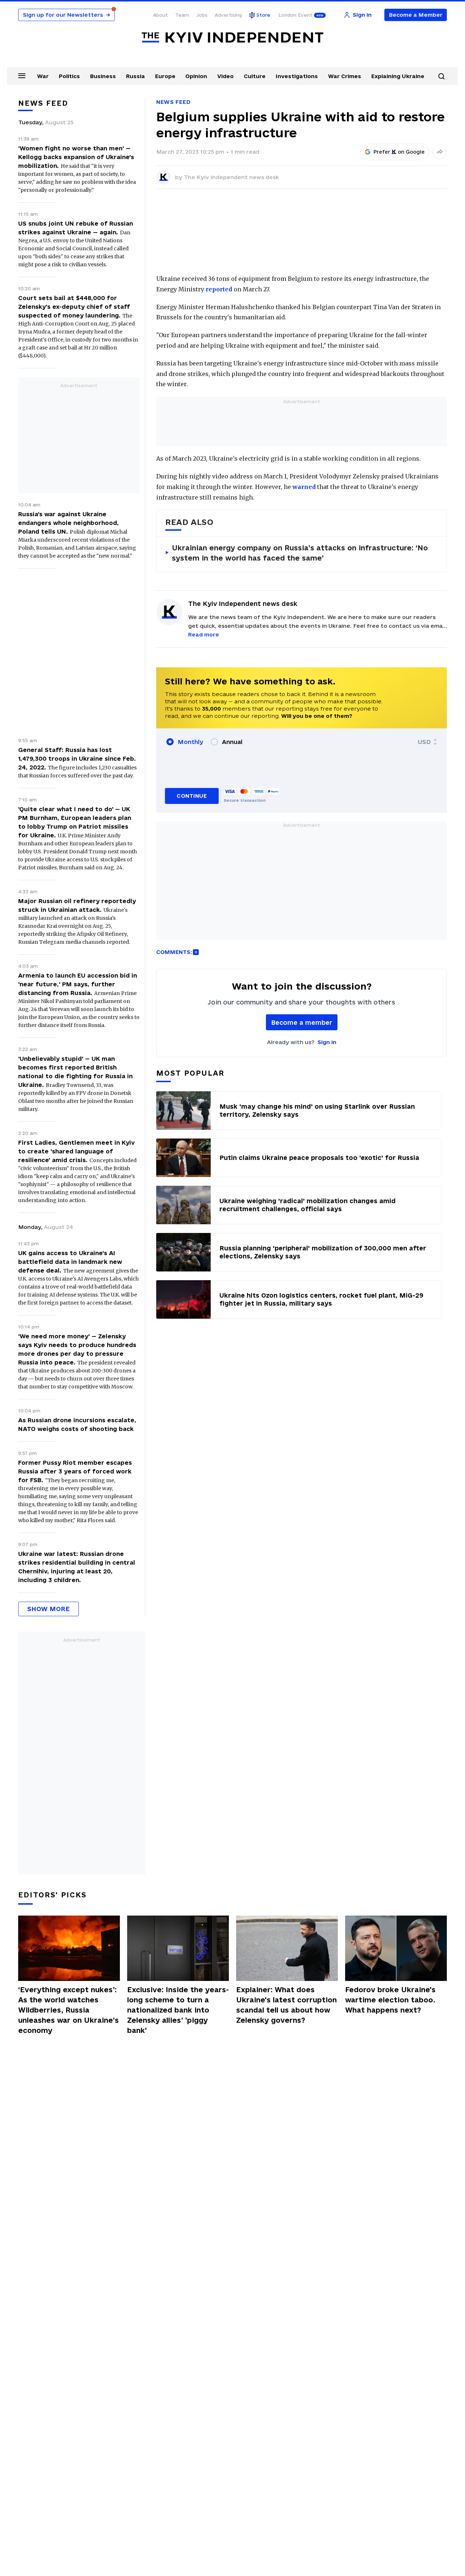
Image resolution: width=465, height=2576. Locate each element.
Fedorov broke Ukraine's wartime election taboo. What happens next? (390, 2000)
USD (424, 742)
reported (219, 289)
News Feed (173, 102)
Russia (136, 76)
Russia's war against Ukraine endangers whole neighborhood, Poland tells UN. (68, 523)
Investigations (297, 76)
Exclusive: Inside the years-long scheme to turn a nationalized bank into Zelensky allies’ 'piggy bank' (178, 2010)
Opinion (196, 76)
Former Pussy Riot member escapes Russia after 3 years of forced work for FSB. (75, 1471)
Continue (192, 796)
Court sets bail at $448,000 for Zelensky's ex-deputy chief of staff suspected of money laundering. (74, 307)
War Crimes (345, 76)
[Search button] (441, 76)
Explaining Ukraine (398, 76)
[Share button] (440, 152)
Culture (255, 76)
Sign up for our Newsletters (66, 15)
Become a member (302, 1022)
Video (225, 76)
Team (182, 15)
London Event (295, 15)
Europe (165, 76)
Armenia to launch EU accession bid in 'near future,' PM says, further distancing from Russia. (78, 984)
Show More (48, 1609)
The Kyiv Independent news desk (231, 177)
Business (103, 76)
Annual (232, 742)
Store (263, 15)
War (43, 76)
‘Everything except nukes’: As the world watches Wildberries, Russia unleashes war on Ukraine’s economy (68, 2010)
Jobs (202, 15)
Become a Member (416, 15)
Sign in (327, 1042)
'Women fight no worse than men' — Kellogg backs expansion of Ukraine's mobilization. (76, 157)
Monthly (191, 742)
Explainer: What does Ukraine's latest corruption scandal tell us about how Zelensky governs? (286, 2005)
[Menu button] (22, 76)
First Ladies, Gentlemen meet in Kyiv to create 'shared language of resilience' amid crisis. (76, 1151)
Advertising (228, 15)
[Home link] (232, 38)
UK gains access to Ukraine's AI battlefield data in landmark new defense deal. (70, 1262)
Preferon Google (399, 152)
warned (304, 487)
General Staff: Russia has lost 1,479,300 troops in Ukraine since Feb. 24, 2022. (77, 759)
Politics (69, 76)
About (160, 15)
